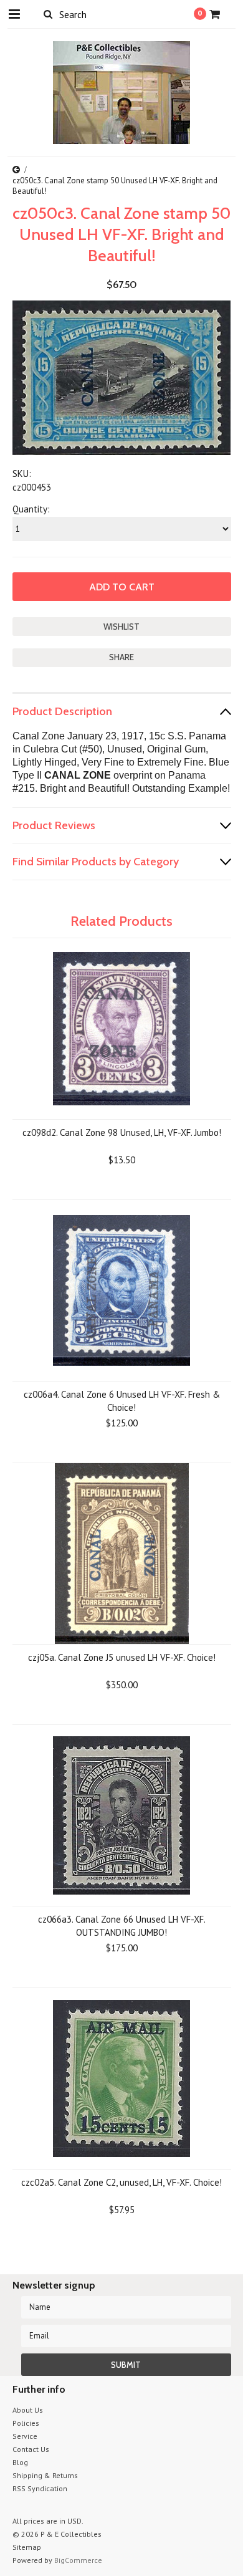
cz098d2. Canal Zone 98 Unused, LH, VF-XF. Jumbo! (122, 1132)
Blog (20, 2462)
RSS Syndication (40, 2488)
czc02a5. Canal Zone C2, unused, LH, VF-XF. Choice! (121, 2182)
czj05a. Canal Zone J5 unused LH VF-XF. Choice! (122, 1657)
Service (25, 2436)
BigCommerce (78, 2560)
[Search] (48, 14)
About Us (28, 2410)
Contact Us (31, 2449)
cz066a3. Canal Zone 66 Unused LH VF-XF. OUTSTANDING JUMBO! (122, 1926)
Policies (26, 2423)
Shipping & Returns (45, 2475)
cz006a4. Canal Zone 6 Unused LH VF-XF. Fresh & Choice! (122, 1401)
